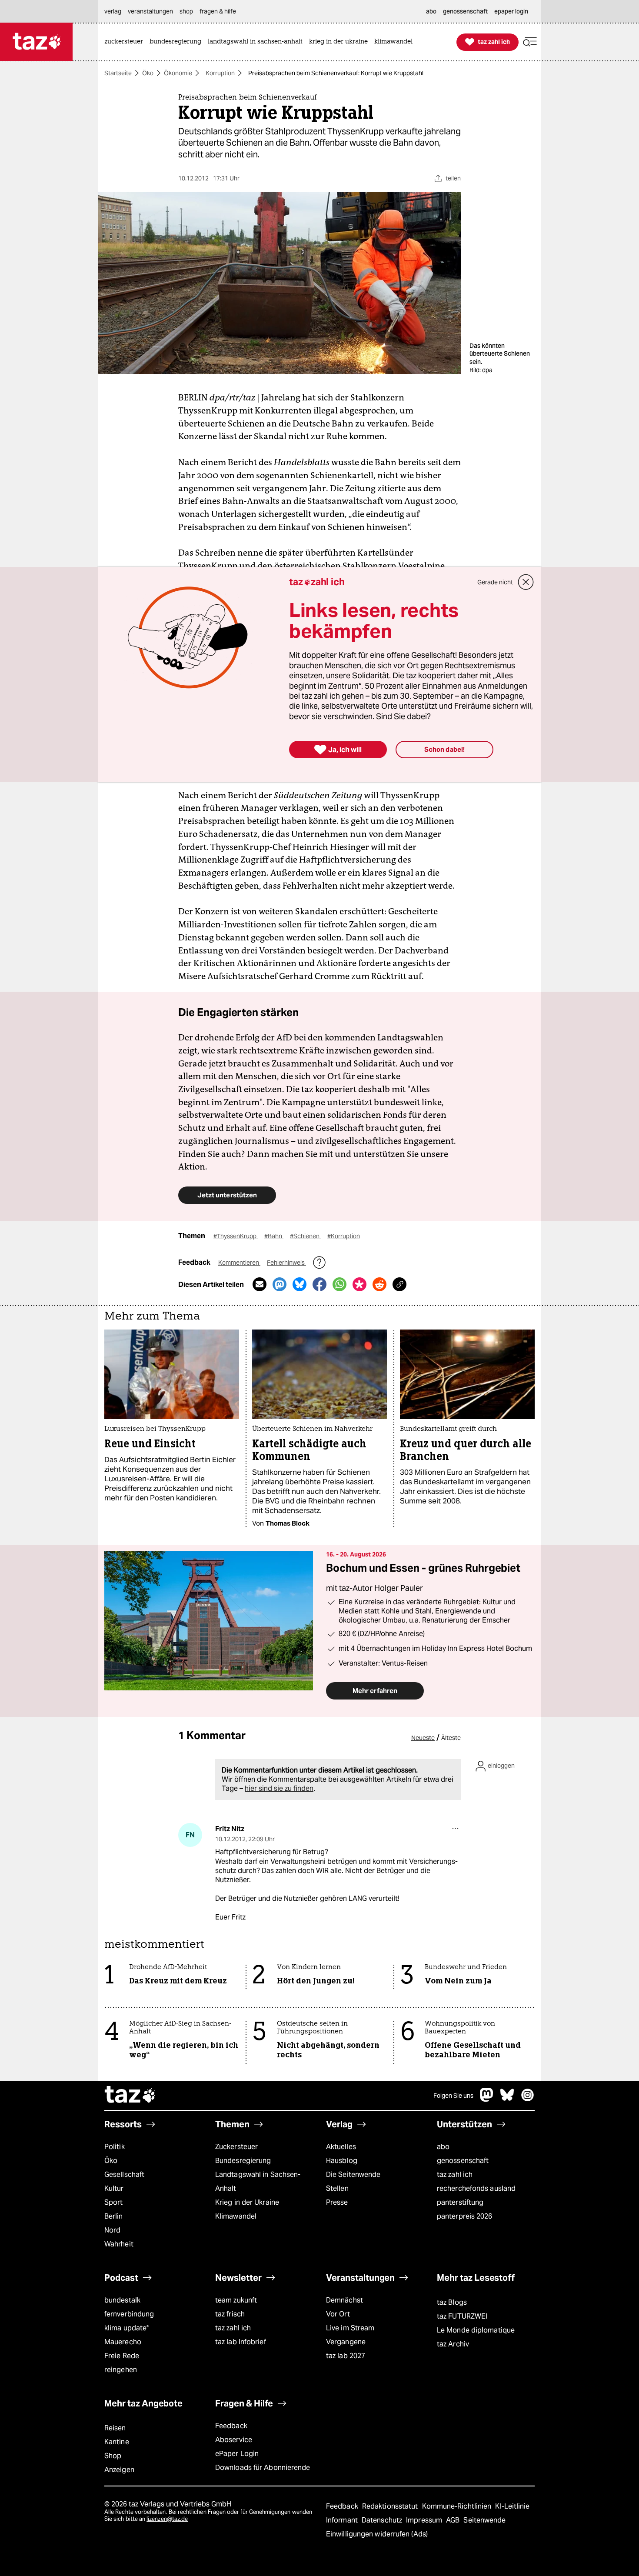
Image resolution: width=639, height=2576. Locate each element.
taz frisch (230, 2314)
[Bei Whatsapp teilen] (339, 1284)
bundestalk (122, 2300)
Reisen (115, 2428)
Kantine (117, 2442)
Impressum (425, 2520)
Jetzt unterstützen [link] (227, 1195)
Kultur (114, 2188)
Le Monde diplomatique (476, 2330)
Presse (337, 2202)
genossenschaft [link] (465, 11)
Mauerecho (123, 2342)
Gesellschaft (124, 2174)
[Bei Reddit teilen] (379, 1284)
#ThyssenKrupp (236, 1236)
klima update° (126, 2328)
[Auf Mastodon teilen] (280, 1284)
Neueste (423, 1738)
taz (130, 2096)
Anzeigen (119, 2470)
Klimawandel (236, 2216)
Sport (113, 2202)
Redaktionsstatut (391, 2506)
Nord (112, 2230)
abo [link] (431, 11)
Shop (113, 2456)
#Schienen (305, 1236)
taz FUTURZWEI (462, 2316)
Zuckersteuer (236, 2147)
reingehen (121, 2370)
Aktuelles (341, 2147)
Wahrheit (119, 2244)
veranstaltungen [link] (150, 11)
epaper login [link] (511, 11)
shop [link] (186, 11)
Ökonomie (178, 73)
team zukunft (236, 2300)
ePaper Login (237, 2454)
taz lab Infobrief (241, 2342)
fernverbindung (129, 2314)
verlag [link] (113, 11)
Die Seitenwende (353, 2174)
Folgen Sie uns (453, 2096)
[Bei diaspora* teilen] (359, 1284)
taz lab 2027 (346, 2356)
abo (443, 2147)
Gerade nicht (495, 582)
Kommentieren (239, 1263)
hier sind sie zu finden (279, 1788)
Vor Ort (338, 2314)
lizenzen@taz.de (167, 2519)
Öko (148, 73)
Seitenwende (484, 2520)
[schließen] (526, 582)
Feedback (231, 2426)
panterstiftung (460, 2202)
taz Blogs (452, 2302)
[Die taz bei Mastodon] (487, 2099)
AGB (454, 2520)
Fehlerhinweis (286, 1263)
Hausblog (342, 2161)
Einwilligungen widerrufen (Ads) (377, 2534)
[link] (126, 42)
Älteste (451, 1738)
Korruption (220, 73)
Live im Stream (350, 2328)
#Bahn (274, 1236)
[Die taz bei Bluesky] (507, 2099)
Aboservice (234, 2440)
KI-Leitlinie (512, 2506)
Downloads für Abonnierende (263, 2468)
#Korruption (344, 1236)
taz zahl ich (455, 2174)
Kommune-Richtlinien (458, 2506)
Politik (115, 2147)
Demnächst (344, 2300)
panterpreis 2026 (465, 2216)
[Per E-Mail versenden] (260, 1284)
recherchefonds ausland (476, 2188)
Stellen (337, 2188)
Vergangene (346, 2342)
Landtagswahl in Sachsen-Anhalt (258, 2181)
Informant (343, 2520)
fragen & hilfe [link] (218, 11)
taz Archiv (453, 2344)
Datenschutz (383, 2520)
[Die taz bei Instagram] (528, 2099)
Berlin (114, 2216)
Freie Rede (122, 2356)
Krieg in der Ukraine (247, 2202)
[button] (530, 42)
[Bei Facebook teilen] (319, 1284)
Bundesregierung (243, 2161)
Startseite (118, 73)
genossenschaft (463, 2161)
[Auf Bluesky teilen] (300, 1284)
